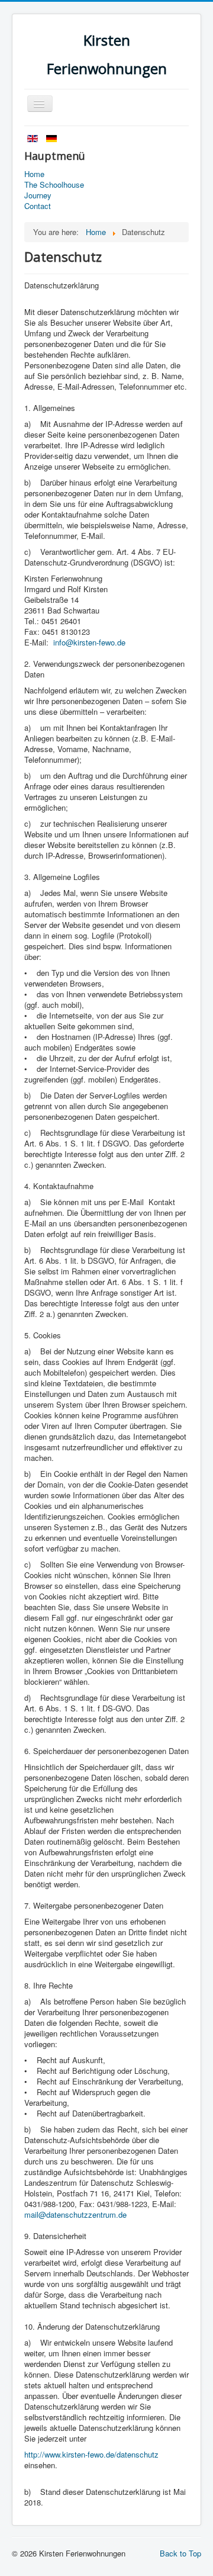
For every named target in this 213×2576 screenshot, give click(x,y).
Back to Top (180, 2553)
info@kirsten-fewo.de (89, 642)
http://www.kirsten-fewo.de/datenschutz (91, 2454)
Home (34, 174)
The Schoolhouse (54, 185)
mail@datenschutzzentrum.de (75, 2214)
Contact (38, 206)
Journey (38, 195)
